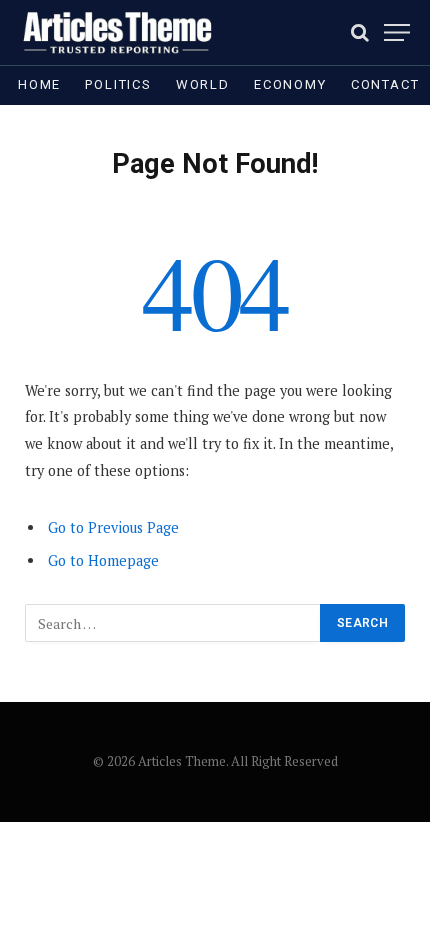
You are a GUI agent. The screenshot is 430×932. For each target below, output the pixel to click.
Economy (290, 84)
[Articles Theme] (117, 32)
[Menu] (397, 32)
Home (39, 84)
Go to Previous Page (113, 527)
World (203, 84)
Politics (118, 84)
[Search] (360, 32)
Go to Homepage (103, 560)
